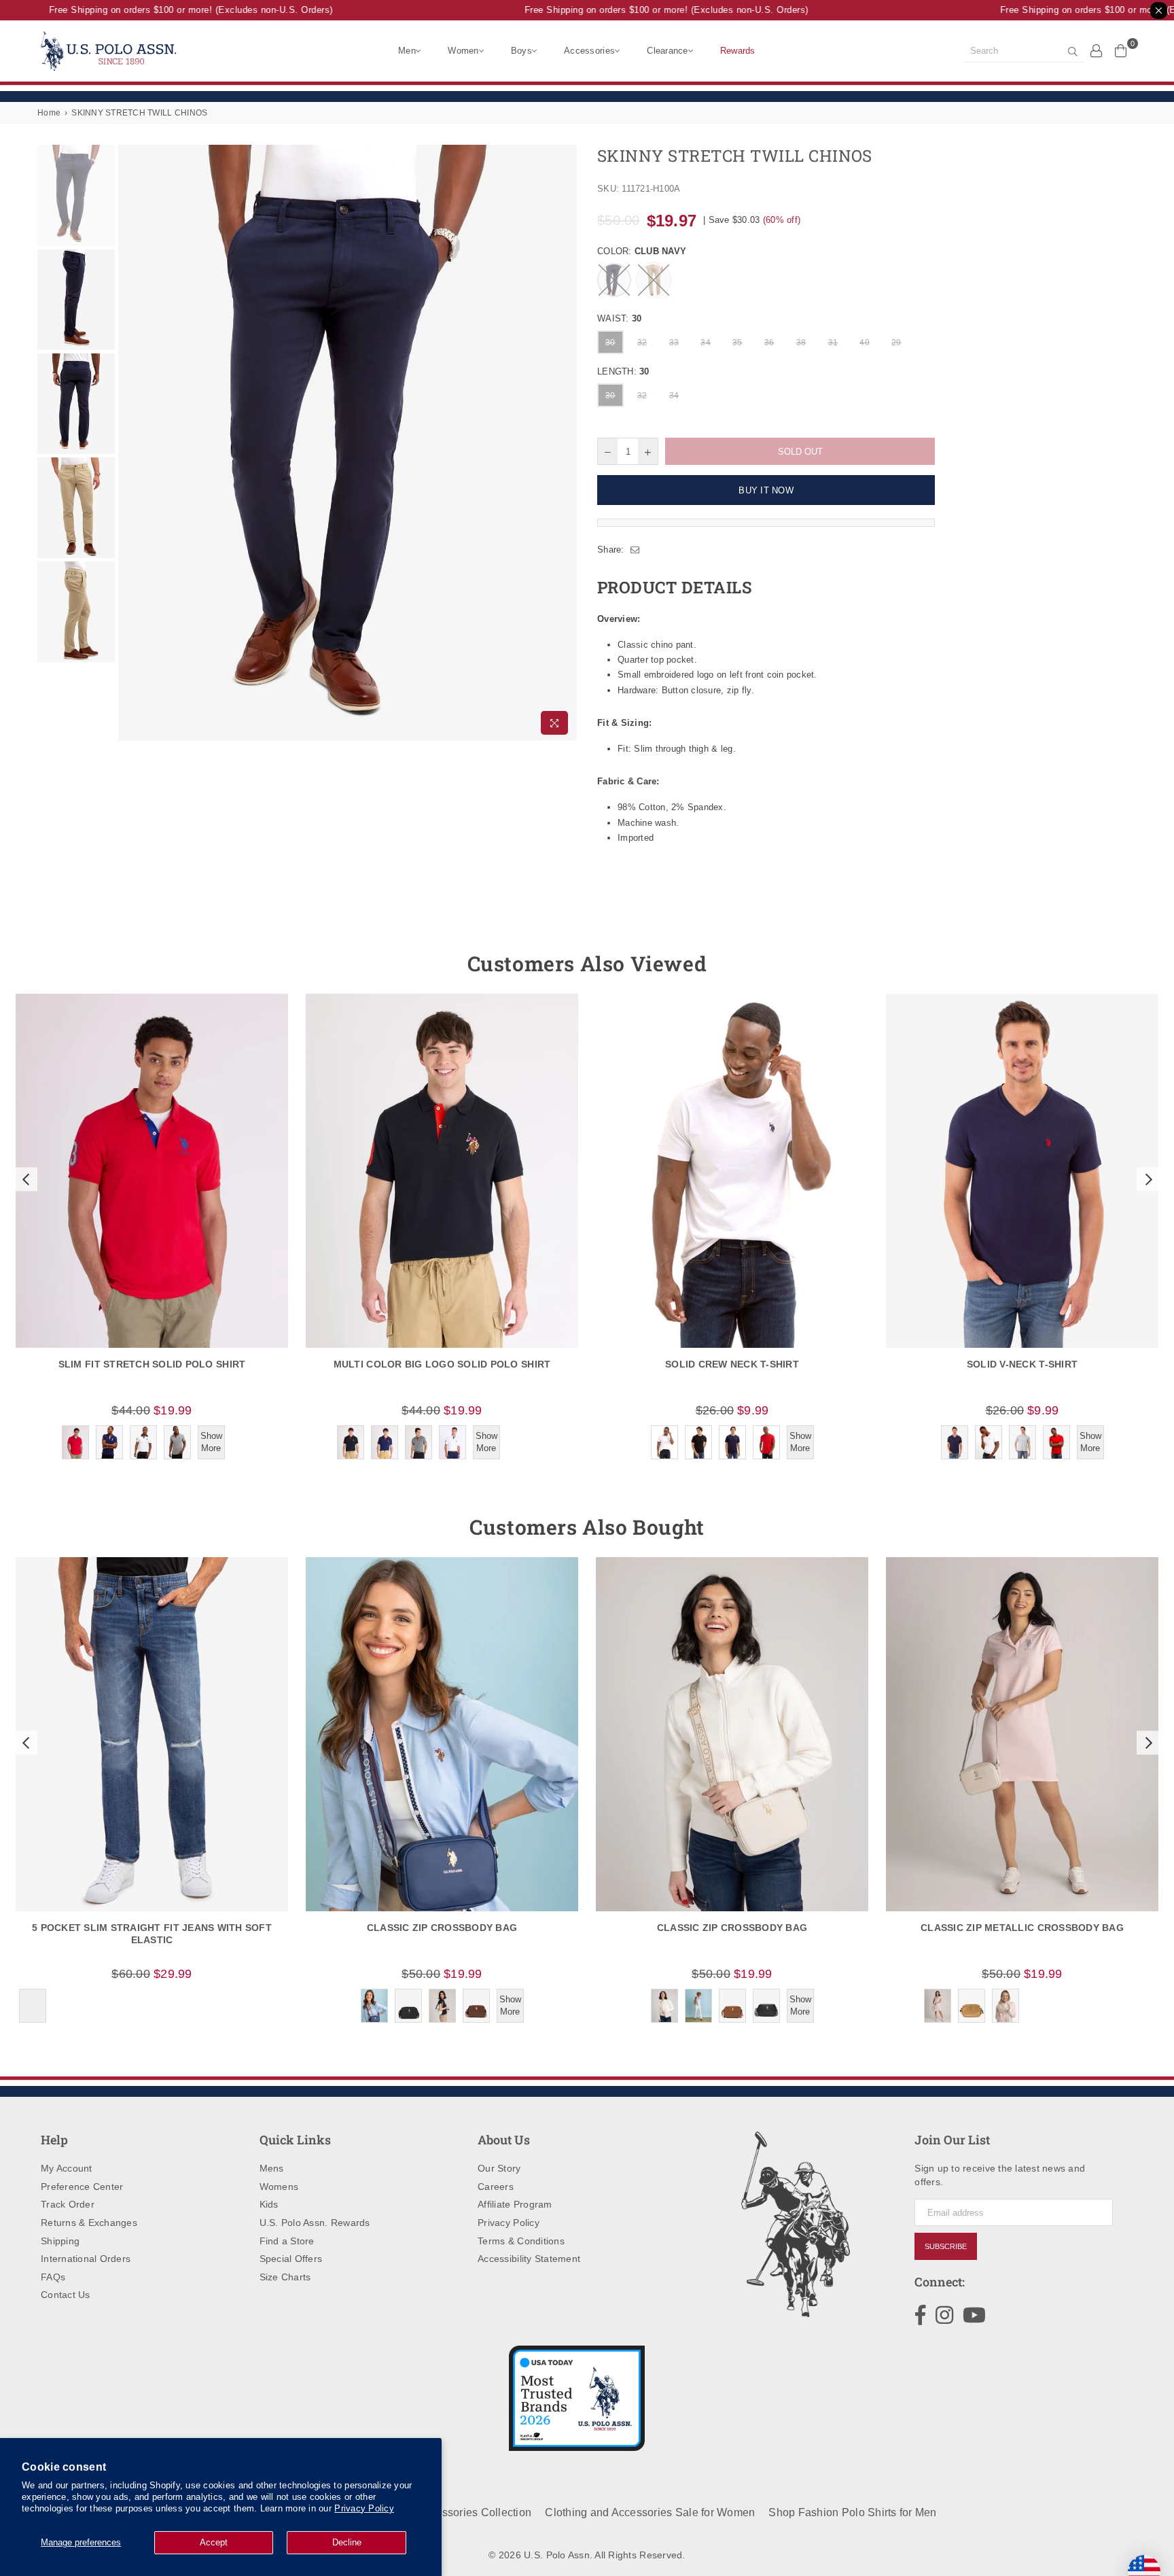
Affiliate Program (515, 2204)
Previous (130, 443)
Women (463, 51)
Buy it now (766, 490)
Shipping (60, 2241)
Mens (272, 2168)
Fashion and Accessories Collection (442, 2512)
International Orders (86, 2259)
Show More (211, 1442)
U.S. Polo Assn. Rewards (315, 2223)
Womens (279, 2187)
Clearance (667, 51)
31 (833, 343)
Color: (642, 251)
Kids (269, 2204)
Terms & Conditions (521, 2241)
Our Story (499, 2168)
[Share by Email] (635, 550)
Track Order (68, 2204)
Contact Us (66, 2295)
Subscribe (946, 2246)
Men (407, 51)
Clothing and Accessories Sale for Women (650, 2512)
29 (896, 343)
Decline (347, 2542)
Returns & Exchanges (89, 2223)
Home (49, 113)
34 (706, 343)
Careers (496, 2187)
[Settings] (1097, 50)
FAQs (53, 2277)
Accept (214, 2542)
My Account (67, 2168)
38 (801, 343)
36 (769, 343)
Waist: (619, 318)
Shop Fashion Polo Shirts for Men (852, 2512)
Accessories (589, 51)
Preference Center (82, 2187)
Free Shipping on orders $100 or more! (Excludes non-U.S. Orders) (167, 10)
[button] (24, 1179)
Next (565, 443)
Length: (623, 371)
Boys (521, 51)
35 (737, 343)
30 (610, 343)
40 (865, 343)
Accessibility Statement (529, 2259)
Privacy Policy (364, 2508)
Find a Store (287, 2241)
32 (642, 343)
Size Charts (285, 2277)
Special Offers (291, 2259)
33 (674, 343)
